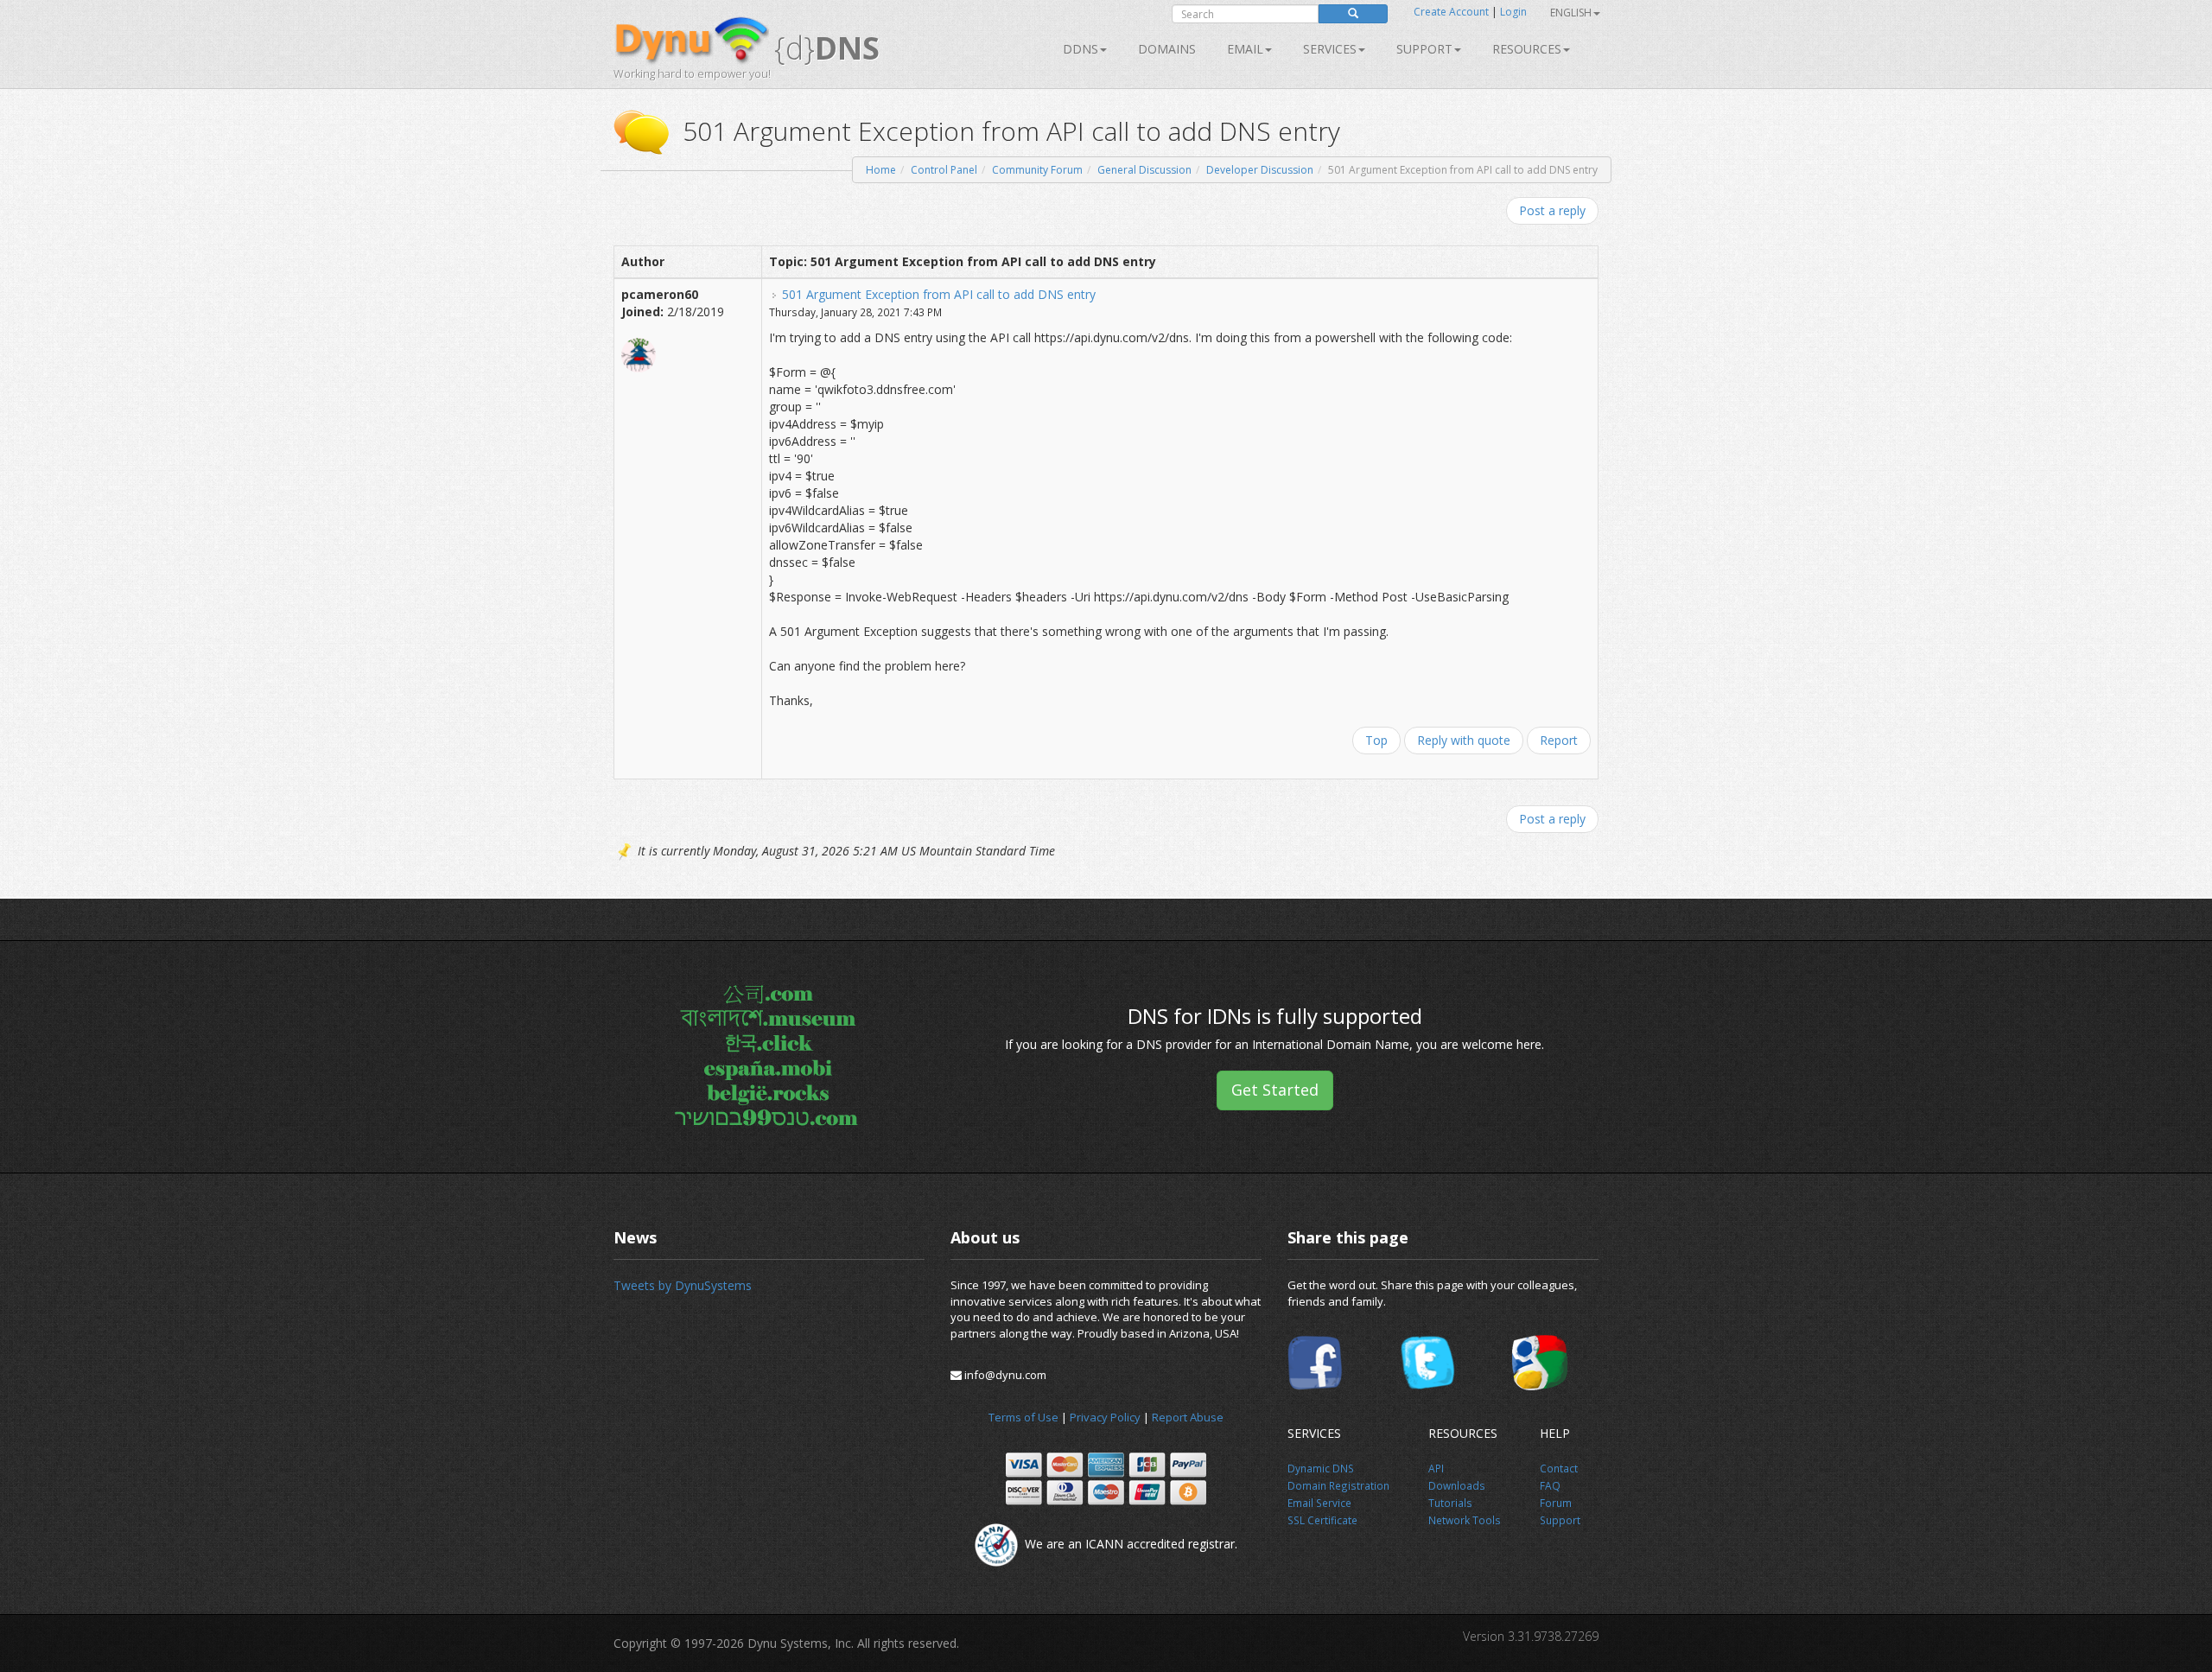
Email (1245, 49)
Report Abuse (1188, 1417)
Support (1424, 49)
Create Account (1451, 12)
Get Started (1275, 1090)
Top (1376, 740)
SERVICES (1330, 49)
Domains (1167, 49)
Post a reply (1552, 210)
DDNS (1081, 49)
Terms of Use (1023, 1417)
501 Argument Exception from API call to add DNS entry (939, 294)
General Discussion (1144, 170)
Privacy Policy (1105, 1417)
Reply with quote (1464, 740)
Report (1559, 740)
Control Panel (944, 170)
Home (881, 170)
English (1571, 13)
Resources (1527, 49)
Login (1513, 12)
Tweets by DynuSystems (683, 1285)
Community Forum (1037, 170)
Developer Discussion (1260, 170)
